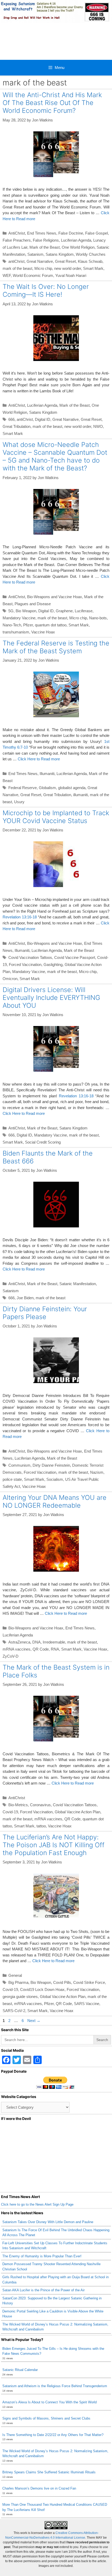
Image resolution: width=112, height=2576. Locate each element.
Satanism (35, 254)
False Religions (46, 240)
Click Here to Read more (39, 759)
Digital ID (43, 419)
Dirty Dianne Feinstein (51, 1465)
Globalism (47, 788)
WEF (7, 275)
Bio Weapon (26, 611)
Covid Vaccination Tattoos (30, 957)
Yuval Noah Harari (71, 275)
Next (34, 2021)
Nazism (97, 1472)
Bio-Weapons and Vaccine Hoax (55, 597)
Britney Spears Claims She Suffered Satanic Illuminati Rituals (49, 2472)
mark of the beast (17, 268)
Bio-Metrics (18, 1805)
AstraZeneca (19, 1642)
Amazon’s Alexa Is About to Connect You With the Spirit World (49, 2402)
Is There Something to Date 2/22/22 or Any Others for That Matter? (53, 2435)
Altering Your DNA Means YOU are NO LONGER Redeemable (55, 1501)
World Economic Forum (33, 275)
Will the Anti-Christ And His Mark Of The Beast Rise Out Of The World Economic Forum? (52, 103)
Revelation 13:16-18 (20, 917)
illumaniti (80, 795)
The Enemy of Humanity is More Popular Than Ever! (42, 2256)
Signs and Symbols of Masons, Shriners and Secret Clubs (46, 2418)
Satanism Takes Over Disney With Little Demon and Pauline (48, 2222)
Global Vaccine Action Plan (77, 1812)
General (15, 1975)
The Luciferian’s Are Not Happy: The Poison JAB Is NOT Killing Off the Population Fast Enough (54, 1845)
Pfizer (28, 625)
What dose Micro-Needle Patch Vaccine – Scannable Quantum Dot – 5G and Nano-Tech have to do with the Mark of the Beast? (55, 456)
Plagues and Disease (33, 604)
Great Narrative (40, 261)
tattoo (41, 1826)
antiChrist (16, 261)
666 (11, 419)
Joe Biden (25, 1298)
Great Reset (65, 261)
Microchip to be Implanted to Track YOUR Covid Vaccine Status (56, 817)
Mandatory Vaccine (19, 618)
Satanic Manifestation (78, 1284)
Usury (19, 802)
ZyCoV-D (11, 1656)
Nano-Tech (12, 625)
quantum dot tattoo (51, 625)
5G (11, 611)
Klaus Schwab (90, 261)
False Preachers (17, 240)
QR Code (41, 1649)
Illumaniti (47, 774)
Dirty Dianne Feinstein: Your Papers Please (45, 1313)
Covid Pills (62, 1982)
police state (12, 1479)
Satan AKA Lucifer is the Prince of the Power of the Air (43, 2290)
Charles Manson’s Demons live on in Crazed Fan (39, 2488)
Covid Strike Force (89, 1982)
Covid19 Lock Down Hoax (42, 1989)
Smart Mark (93, 268)
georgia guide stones (20, 1997)
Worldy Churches (91, 254)
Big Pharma (18, 1982)
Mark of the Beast (45, 247)
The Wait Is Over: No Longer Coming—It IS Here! (46, 290)
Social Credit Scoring (43, 1142)
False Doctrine (71, 233)
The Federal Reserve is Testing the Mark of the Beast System (56, 647)
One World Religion (78, 247)
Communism (19, 1465)
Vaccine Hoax (43, 632)
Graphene (64, 611)
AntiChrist (17, 233)
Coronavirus (40, 1805)
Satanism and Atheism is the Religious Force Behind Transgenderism (55, 2386)
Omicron (10, 979)
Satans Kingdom (60, 254)
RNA (55, 1649)
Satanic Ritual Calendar (20, 2370)
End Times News (42, 233)
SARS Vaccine (87, 2004)
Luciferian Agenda (76, 240)
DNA (36, 1642)
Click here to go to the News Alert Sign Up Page (37, 2204)
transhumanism (16, 632)
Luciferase (84, 611)
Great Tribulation (17, 426)
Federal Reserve (23, 788)
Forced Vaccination (25, 964)
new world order (68, 268)
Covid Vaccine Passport (75, 957)
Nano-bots (98, 618)
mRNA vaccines (17, 1649)
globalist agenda (72, 788)
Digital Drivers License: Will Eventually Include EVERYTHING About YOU (51, 998)
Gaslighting (53, 964)
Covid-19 (10, 1812)
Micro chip (43, 268)
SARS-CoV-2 (14, 2011)
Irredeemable (54, 1642)
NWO (98, 426)
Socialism (55, 1479)
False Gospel (97, 233)
